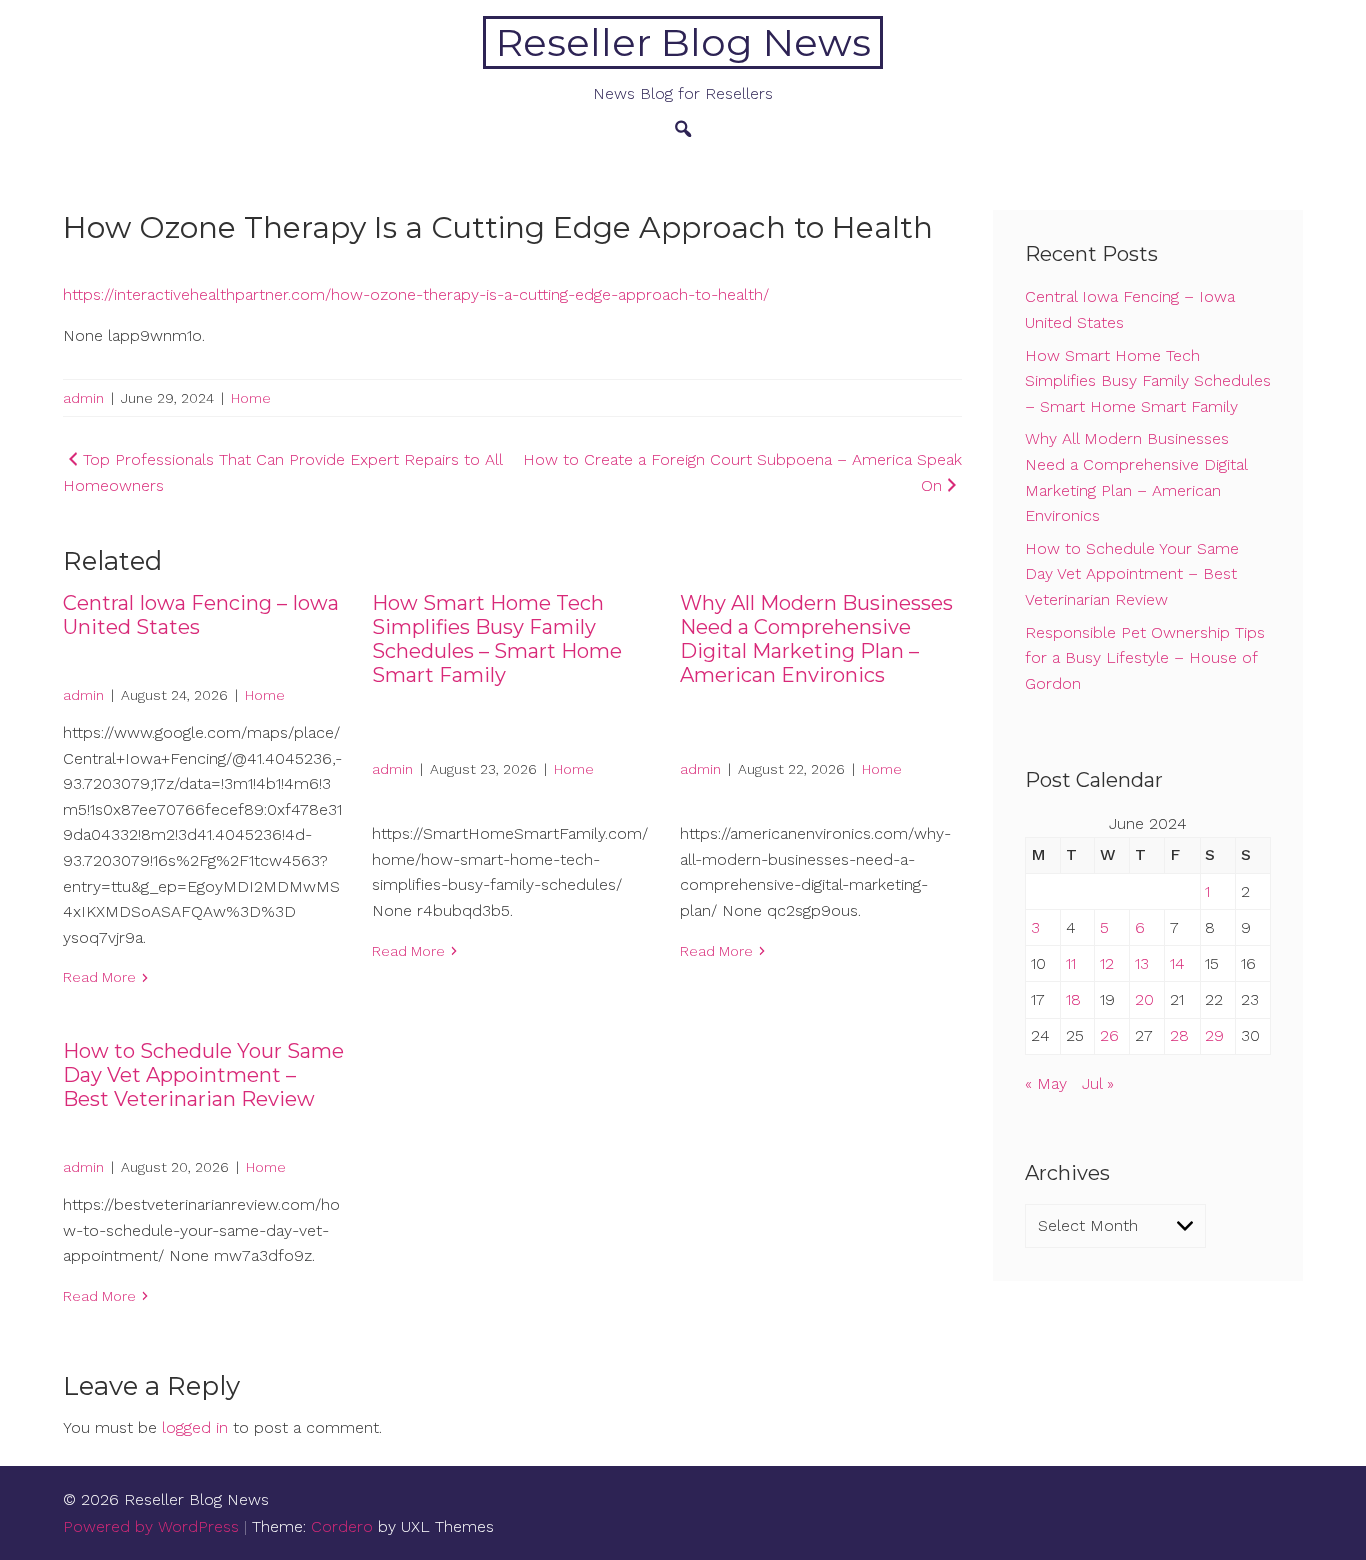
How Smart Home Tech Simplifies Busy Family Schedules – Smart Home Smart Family (497, 639)
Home (251, 398)
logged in (195, 1427)
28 (1179, 1035)
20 (1144, 999)
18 (1073, 999)
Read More (99, 977)
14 (1177, 963)
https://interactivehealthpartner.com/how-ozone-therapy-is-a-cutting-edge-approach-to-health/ (416, 294)
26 (1109, 1035)
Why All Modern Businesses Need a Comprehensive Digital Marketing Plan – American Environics (816, 639)
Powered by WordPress (151, 1526)
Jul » (1098, 1083)
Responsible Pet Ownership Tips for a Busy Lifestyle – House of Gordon (1145, 658)
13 (1142, 963)
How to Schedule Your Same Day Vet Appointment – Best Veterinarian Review (203, 1075)
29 (1214, 1035)
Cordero (342, 1526)
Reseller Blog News (683, 42)
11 (1071, 963)
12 (1107, 963)
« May (1046, 1083)
